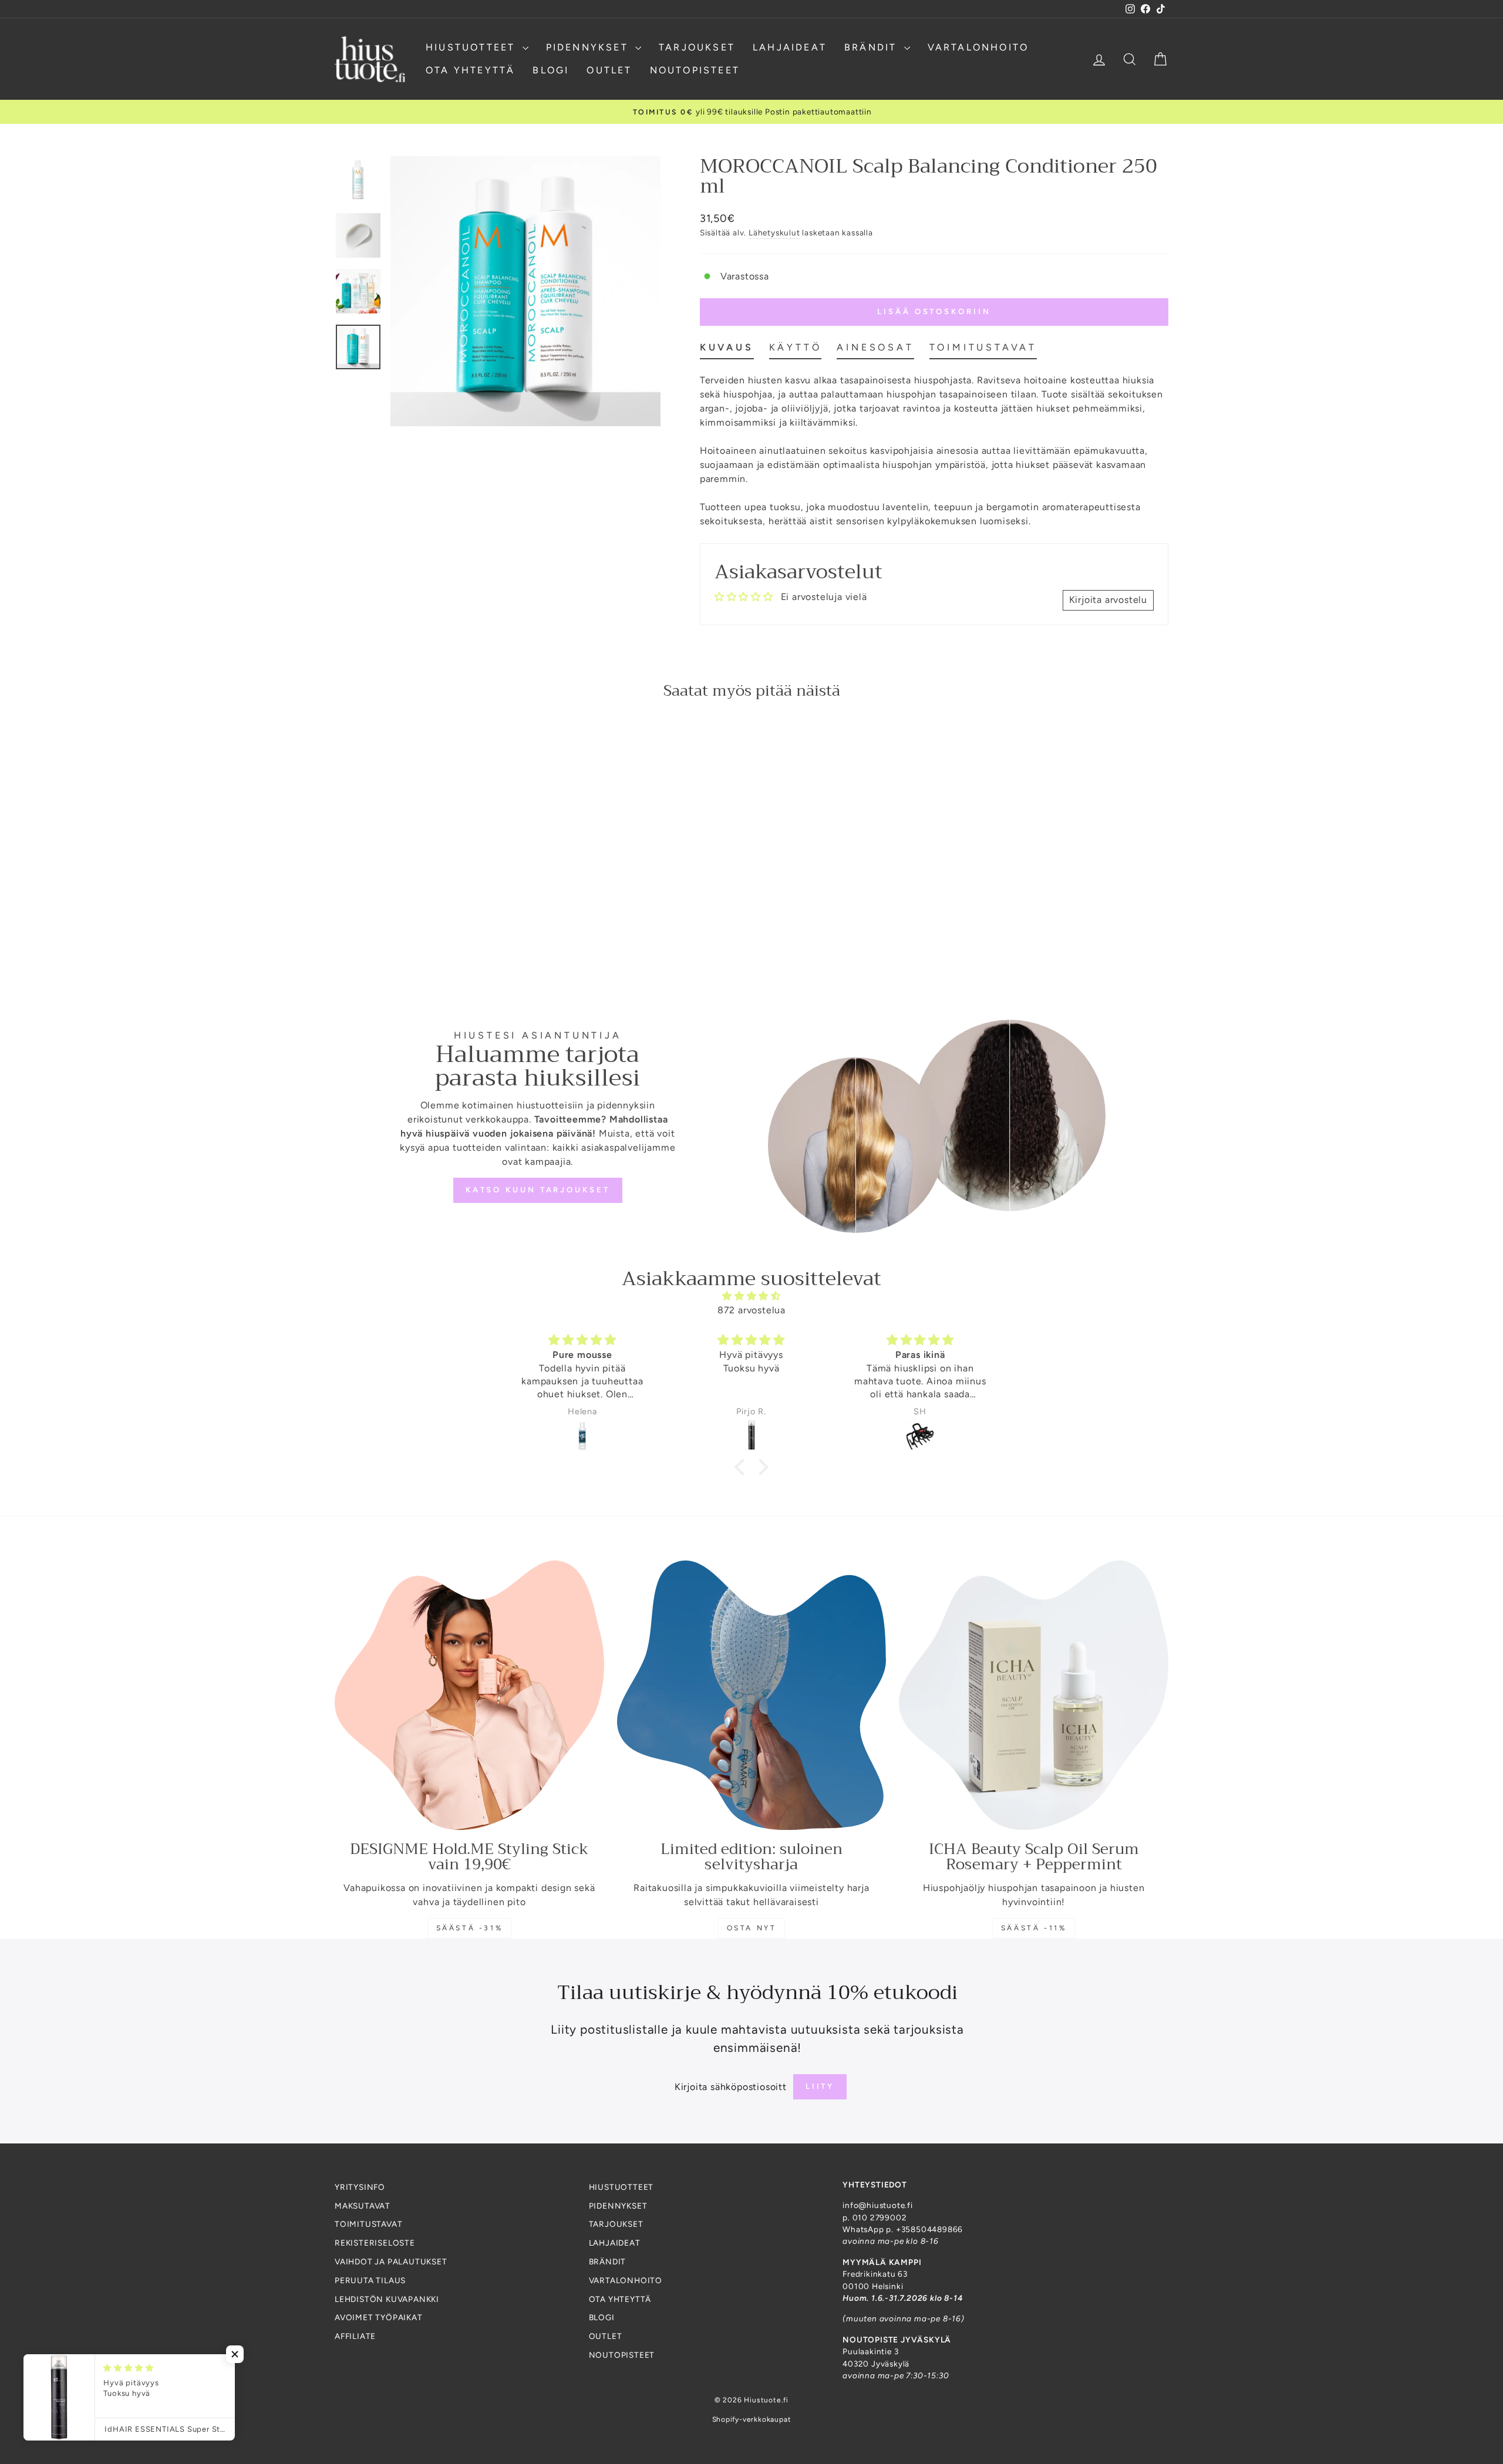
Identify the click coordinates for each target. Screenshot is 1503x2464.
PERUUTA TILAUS (370, 2280)
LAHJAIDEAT (790, 47)
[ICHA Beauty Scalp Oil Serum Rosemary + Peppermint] (1034, 1695)
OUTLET (609, 70)
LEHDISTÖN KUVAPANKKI (387, 2299)
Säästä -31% (470, 1928)
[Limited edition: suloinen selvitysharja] (752, 1695)
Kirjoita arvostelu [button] (1108, 600)
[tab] (727, 350)
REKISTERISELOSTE (375, 2243)
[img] (751, 1296)
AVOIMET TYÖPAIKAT (379, 2317)
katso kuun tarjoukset (538, 1190)
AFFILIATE (355, 2336)
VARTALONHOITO (978, 47)
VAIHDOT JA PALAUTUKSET (391, 2261)
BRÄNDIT (873, 47)
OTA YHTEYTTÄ (470, 70)
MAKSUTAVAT (363, 2206)
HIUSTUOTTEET (473, 47)
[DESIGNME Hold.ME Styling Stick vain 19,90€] (469, 1695)
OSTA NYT (752, 1928)
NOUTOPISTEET (695, 70)
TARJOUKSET (697, 47)
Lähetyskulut (774, 232)
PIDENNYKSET (589, 47)
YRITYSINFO (360, 2187)
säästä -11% (1034, 1928)
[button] (743, 1467)
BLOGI (551, 70)
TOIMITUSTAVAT (368, 2224)
